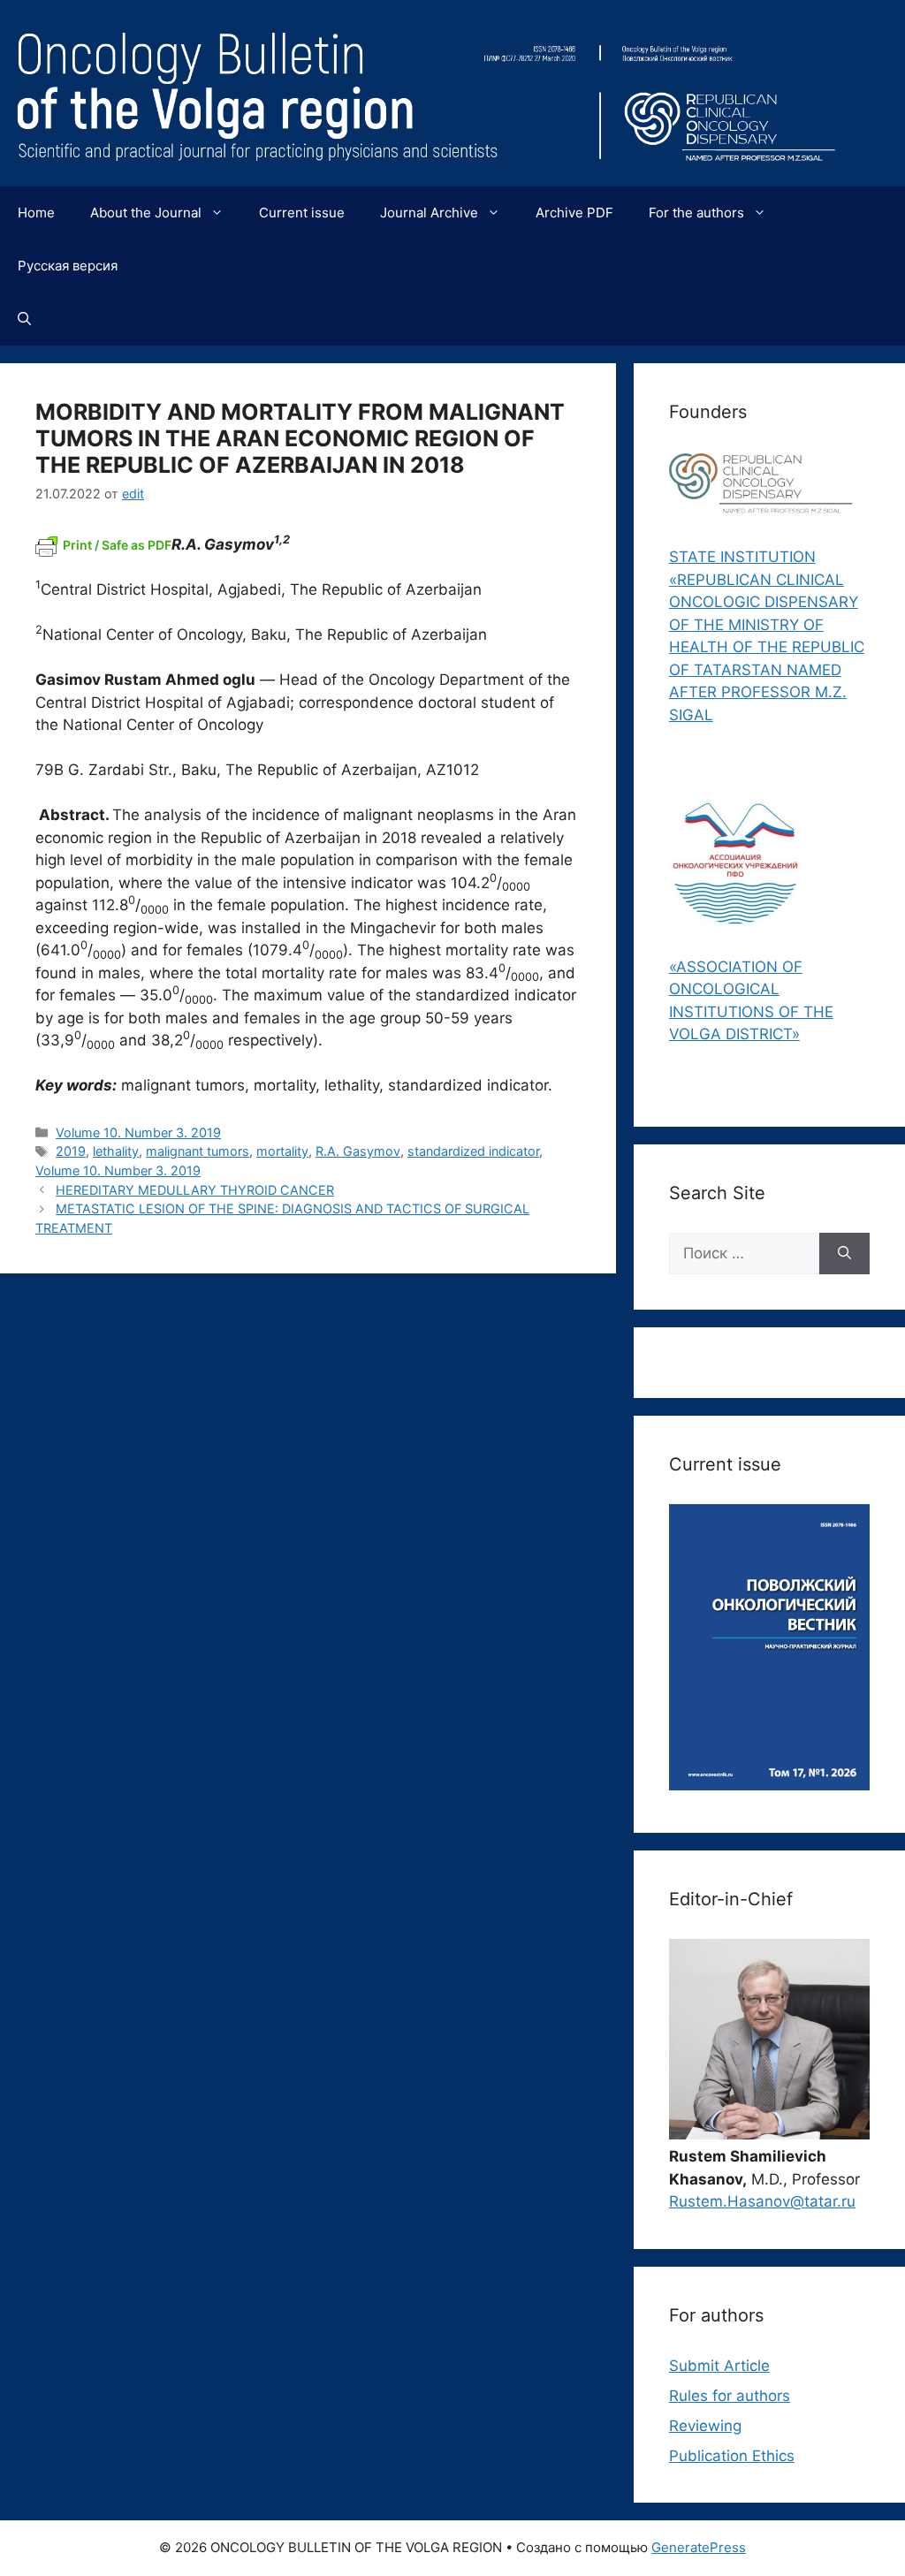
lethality (116, 1151)
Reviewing (705, 2426)
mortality (282, 1151)
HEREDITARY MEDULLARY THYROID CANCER (195, 1190)
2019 (71, 1151)
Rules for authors (730, 2396)
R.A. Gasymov (358, 1151)
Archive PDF (574, 213)
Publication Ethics (732, 2456)
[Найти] (844, 1254)
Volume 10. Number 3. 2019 (138, 1132)
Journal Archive (429, 213)
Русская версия (68, 266)
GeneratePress (699, 2547)
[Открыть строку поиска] (24, 319)
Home (36, 213)
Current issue (302, 213)
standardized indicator (473, 1151)
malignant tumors (198, 1151)
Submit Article (719, 2366)
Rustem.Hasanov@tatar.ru (762, 2201)
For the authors (696, 213)
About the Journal (146, 213)
